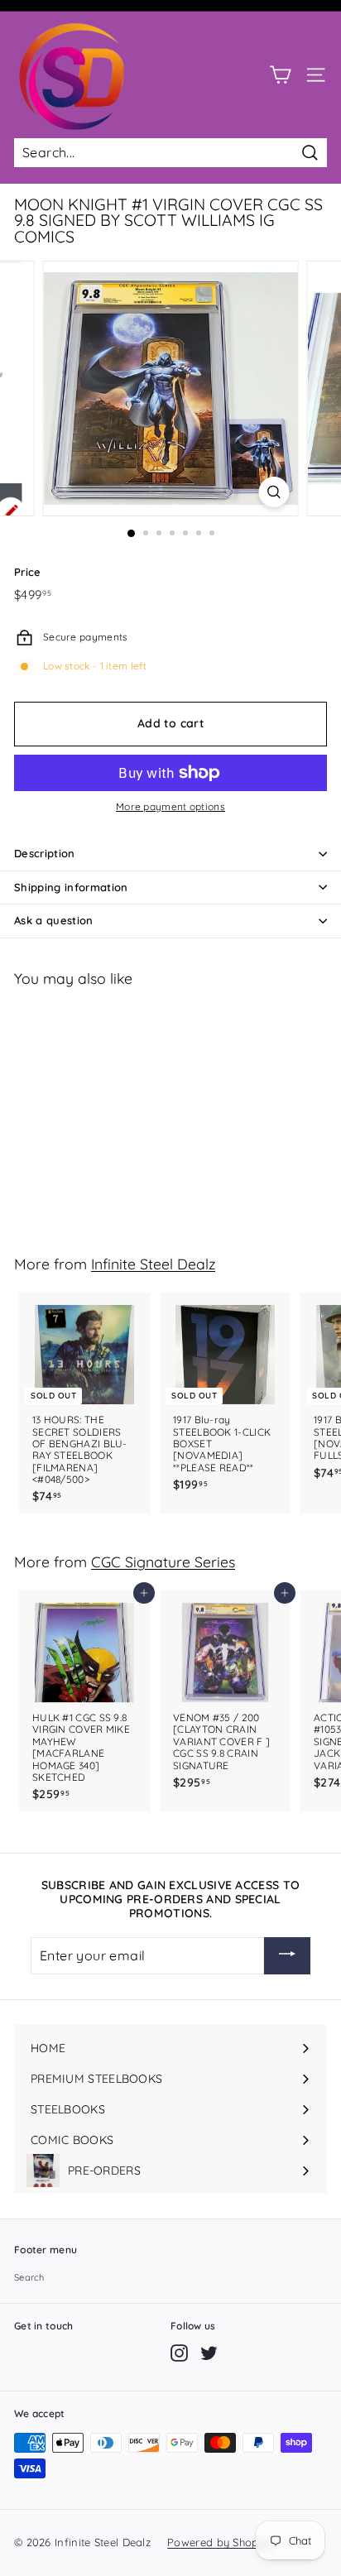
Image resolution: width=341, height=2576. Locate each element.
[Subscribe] (287, 1956)
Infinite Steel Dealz (153, 1264)
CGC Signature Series (163, 1561)
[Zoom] (274, 492)
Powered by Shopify (219, 2542)
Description (45, 853)
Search (29, 2277)
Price (28, 572)
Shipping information (71, 887)
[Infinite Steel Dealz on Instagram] (179, 2353)
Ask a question (54, 920)
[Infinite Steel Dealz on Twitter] (209, 2353)
